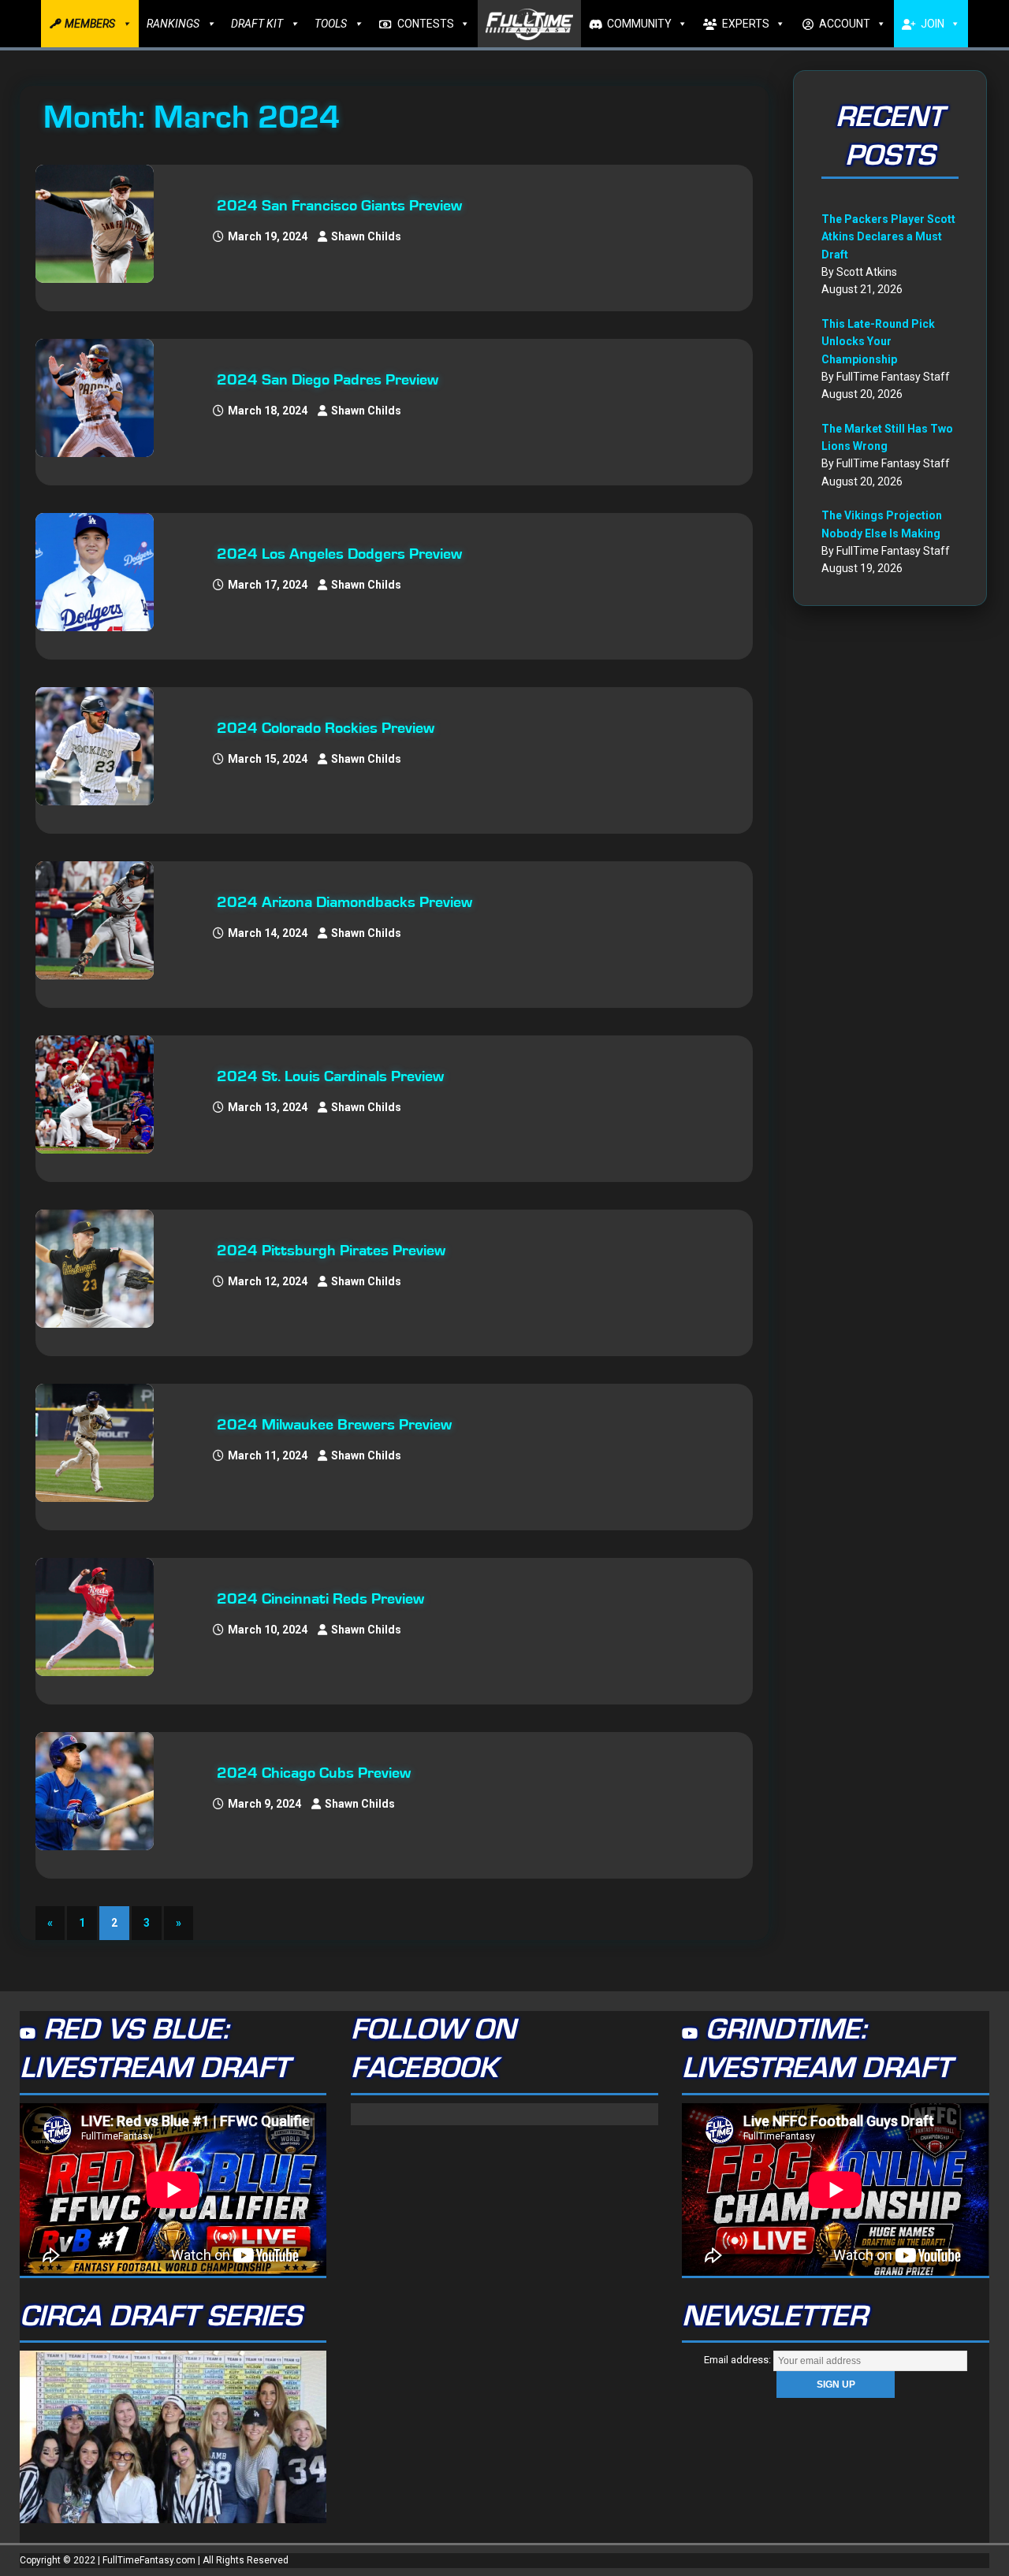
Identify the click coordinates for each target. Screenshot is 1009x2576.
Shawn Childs (366, 236)
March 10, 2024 (268, 1630)
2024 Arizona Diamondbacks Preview (344, 902)
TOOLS (331, 24)
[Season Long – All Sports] (102, 224)
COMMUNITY (639, 24)
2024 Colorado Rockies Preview (326, 728)
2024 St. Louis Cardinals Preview (330, 1076)
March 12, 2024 (268, 1281)
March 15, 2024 (268, 759)
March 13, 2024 (268, 1107)
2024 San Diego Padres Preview (328, 380)
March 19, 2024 (268, 236)
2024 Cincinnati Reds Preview (320, 1599)
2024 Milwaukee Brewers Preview (334, 1425)
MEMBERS (90, 24)
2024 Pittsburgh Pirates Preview (331, 1251)
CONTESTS (426, 24)
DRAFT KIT (257, 24)
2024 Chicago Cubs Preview (314, 1773)
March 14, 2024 (268, 933)
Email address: (739, 2360)
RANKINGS (173, 24)
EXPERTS (746, 24)
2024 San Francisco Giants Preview (339, 206)
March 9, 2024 (264, 1804)
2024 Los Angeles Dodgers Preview (339, 554)
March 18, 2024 (268, 411)
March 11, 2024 (268, 1455)
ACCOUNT (845, 24)
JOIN (933, 24)
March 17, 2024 (268, 585)
